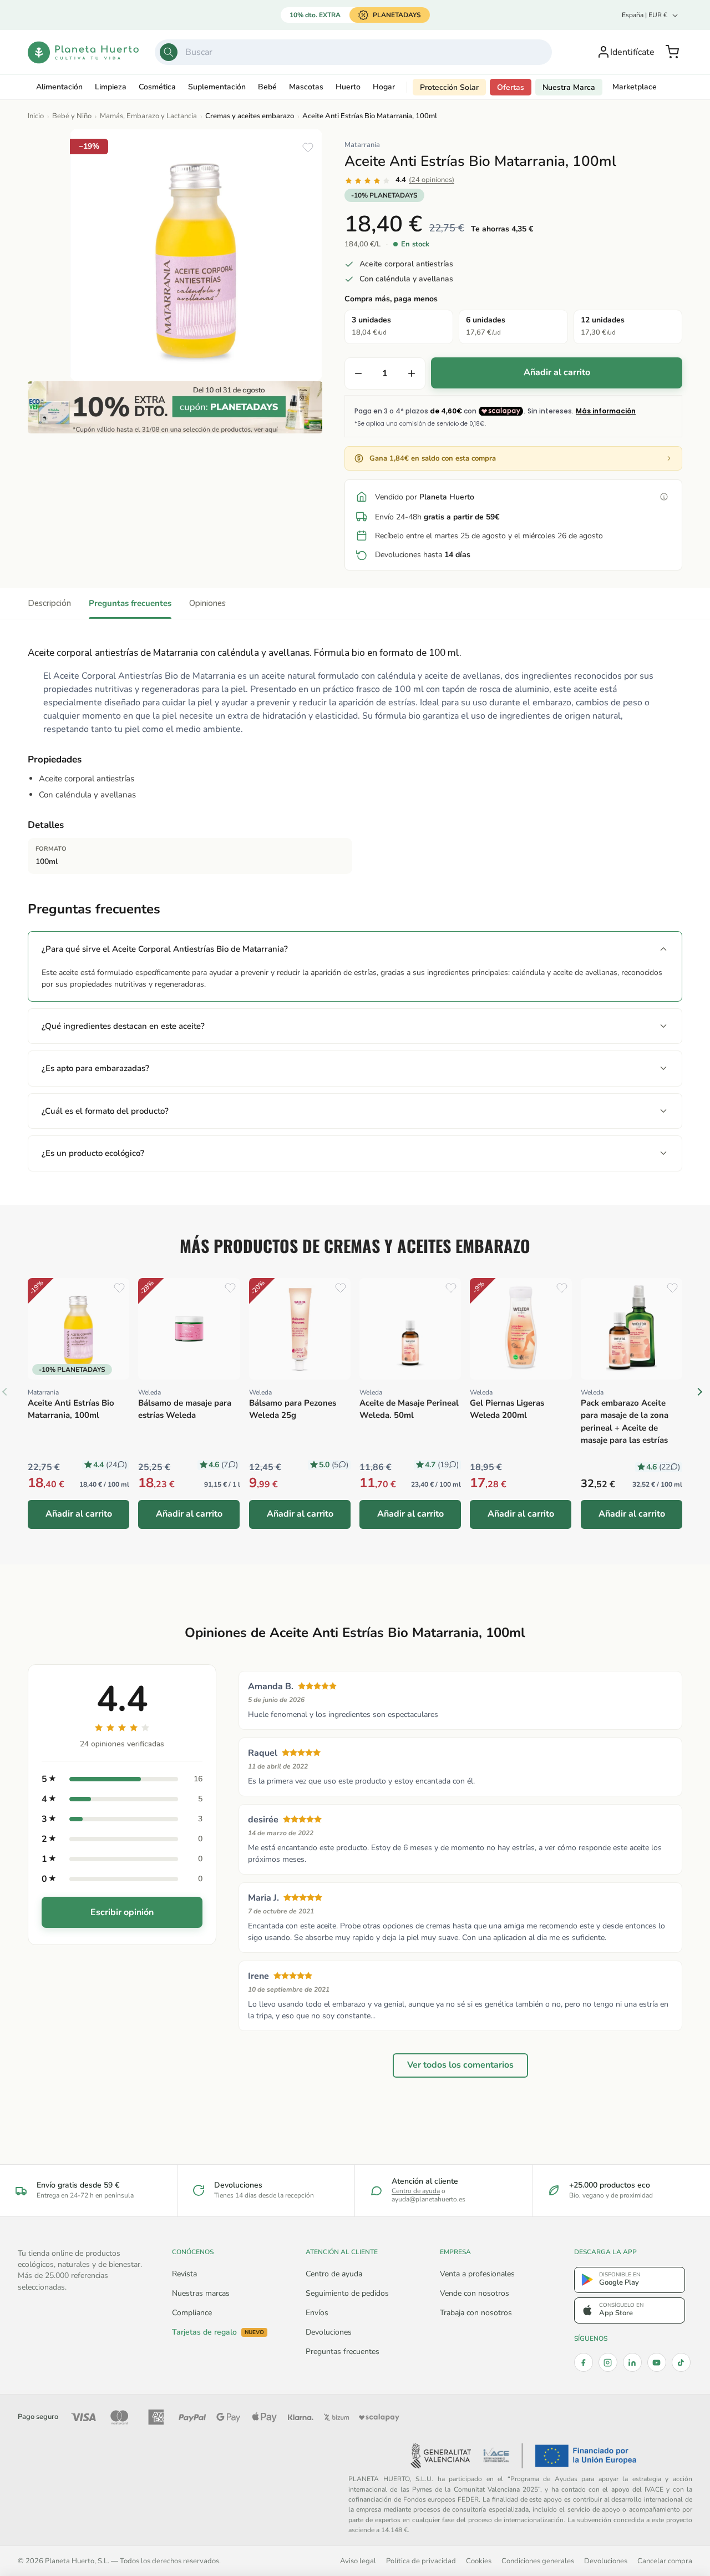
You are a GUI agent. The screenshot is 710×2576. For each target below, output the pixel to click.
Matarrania (362, 145)
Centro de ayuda (416, 2191)
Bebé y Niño (72, 116)
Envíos (317, 2313)
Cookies (479, 2561)
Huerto (348, 87)
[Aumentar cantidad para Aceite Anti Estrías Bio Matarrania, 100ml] (412, 373)
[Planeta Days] (175, 407)
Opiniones (207, 603)
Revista (184, 2274)
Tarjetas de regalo (218, 2332)
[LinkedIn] (632, 2362)
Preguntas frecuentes (130, 603)
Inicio (36, 116)
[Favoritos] (308, 148)
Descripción (49, 603)
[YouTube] (657, 2362)
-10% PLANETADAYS (384, 195)
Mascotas (306, 87)
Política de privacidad (421, 2561)
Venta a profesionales (477, 2274)
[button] (672, 52)
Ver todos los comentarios (460, 2065)
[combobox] (354, 52)
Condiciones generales (538, 2561)
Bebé (267, 87)
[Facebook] (584, 2362)
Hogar (384, 87)
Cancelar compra (665, 2561)
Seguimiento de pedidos (347, 2293)
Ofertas (511, 87)
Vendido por (425, 497)
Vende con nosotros (475, 2293)
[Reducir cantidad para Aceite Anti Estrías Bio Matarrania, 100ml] (358, 373)
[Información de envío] (664, 497)
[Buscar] (169, 52)
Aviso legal (358, 2561)
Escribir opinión (122, 1912)
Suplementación (217, 87)
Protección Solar (449, 87)
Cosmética (157, 87)
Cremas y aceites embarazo (250, 116)
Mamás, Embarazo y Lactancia (148, 116)
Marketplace (635, 87)
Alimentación (59, 87)
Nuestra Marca (569, 87)
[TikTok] (681, 2362)
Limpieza (111, 87)
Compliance (192, 2313)
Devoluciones (329, 2332)
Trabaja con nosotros (476, 2313)
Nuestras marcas (201, 2293)
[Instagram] (608, 2362)
